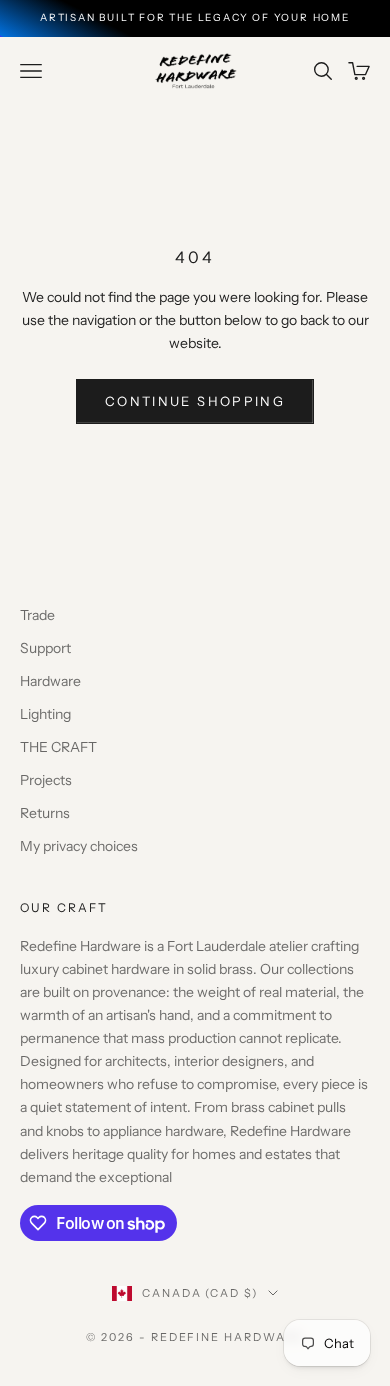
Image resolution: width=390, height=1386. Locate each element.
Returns (45, 813)
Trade (37, 615)
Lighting (45, 714)
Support (45, 648)
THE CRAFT (58, 747)
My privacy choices (79, 846)
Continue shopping (195, 401)
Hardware (50, 681)
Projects (46, 780)
